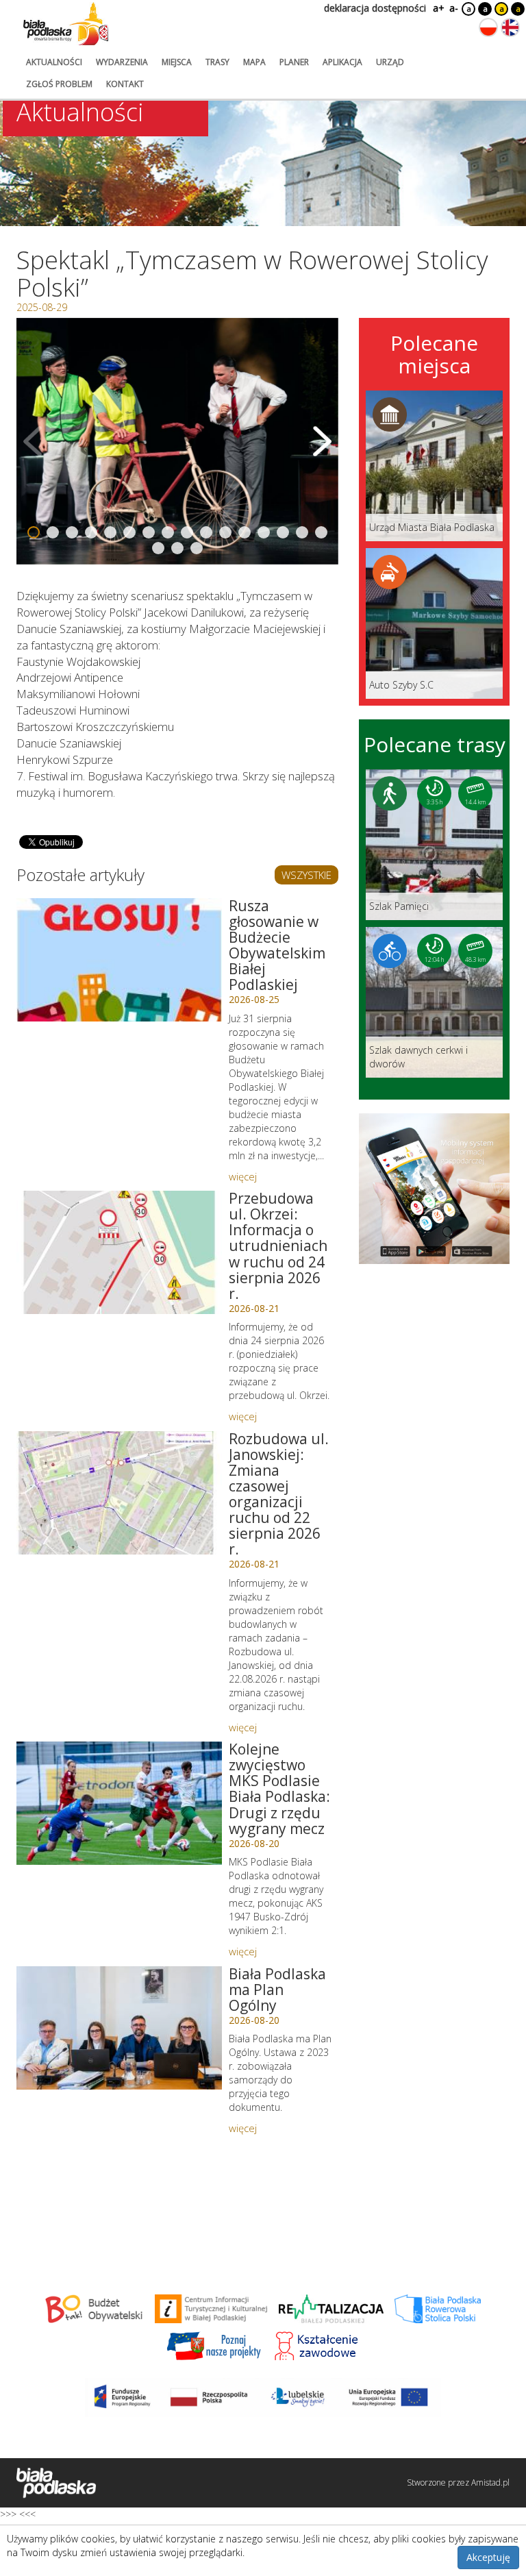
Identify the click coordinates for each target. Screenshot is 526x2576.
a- (454, 8)
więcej (243, 1176)
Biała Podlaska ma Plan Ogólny (277, 1990)
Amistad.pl (490, 2482)
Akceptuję (488, 2557)
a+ (438, 8)
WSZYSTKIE (306, 875)
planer (294, 62)
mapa (254, 62)
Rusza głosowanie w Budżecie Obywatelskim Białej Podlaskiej (277, 945)
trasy (217, 62)
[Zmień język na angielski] (510, 27)
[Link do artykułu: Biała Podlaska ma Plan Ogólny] (119, 2028)
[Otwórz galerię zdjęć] (177, 441)
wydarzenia (122, 62)
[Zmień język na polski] (488, 27)
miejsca (177, 62)
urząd (390, 62)
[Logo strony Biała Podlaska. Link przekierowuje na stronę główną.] (66, 24)
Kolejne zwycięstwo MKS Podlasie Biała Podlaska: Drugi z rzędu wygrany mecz (279, 1788)
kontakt (125, 84)
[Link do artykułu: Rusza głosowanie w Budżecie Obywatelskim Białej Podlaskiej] (119, 960)
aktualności (54, 62)
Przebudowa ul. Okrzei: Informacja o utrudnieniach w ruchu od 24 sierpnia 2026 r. (278, 1246)
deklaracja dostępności (375, 8)
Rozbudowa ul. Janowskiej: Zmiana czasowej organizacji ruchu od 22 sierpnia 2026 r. (279, 1494)
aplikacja (342, 62)
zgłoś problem (59, 84)
